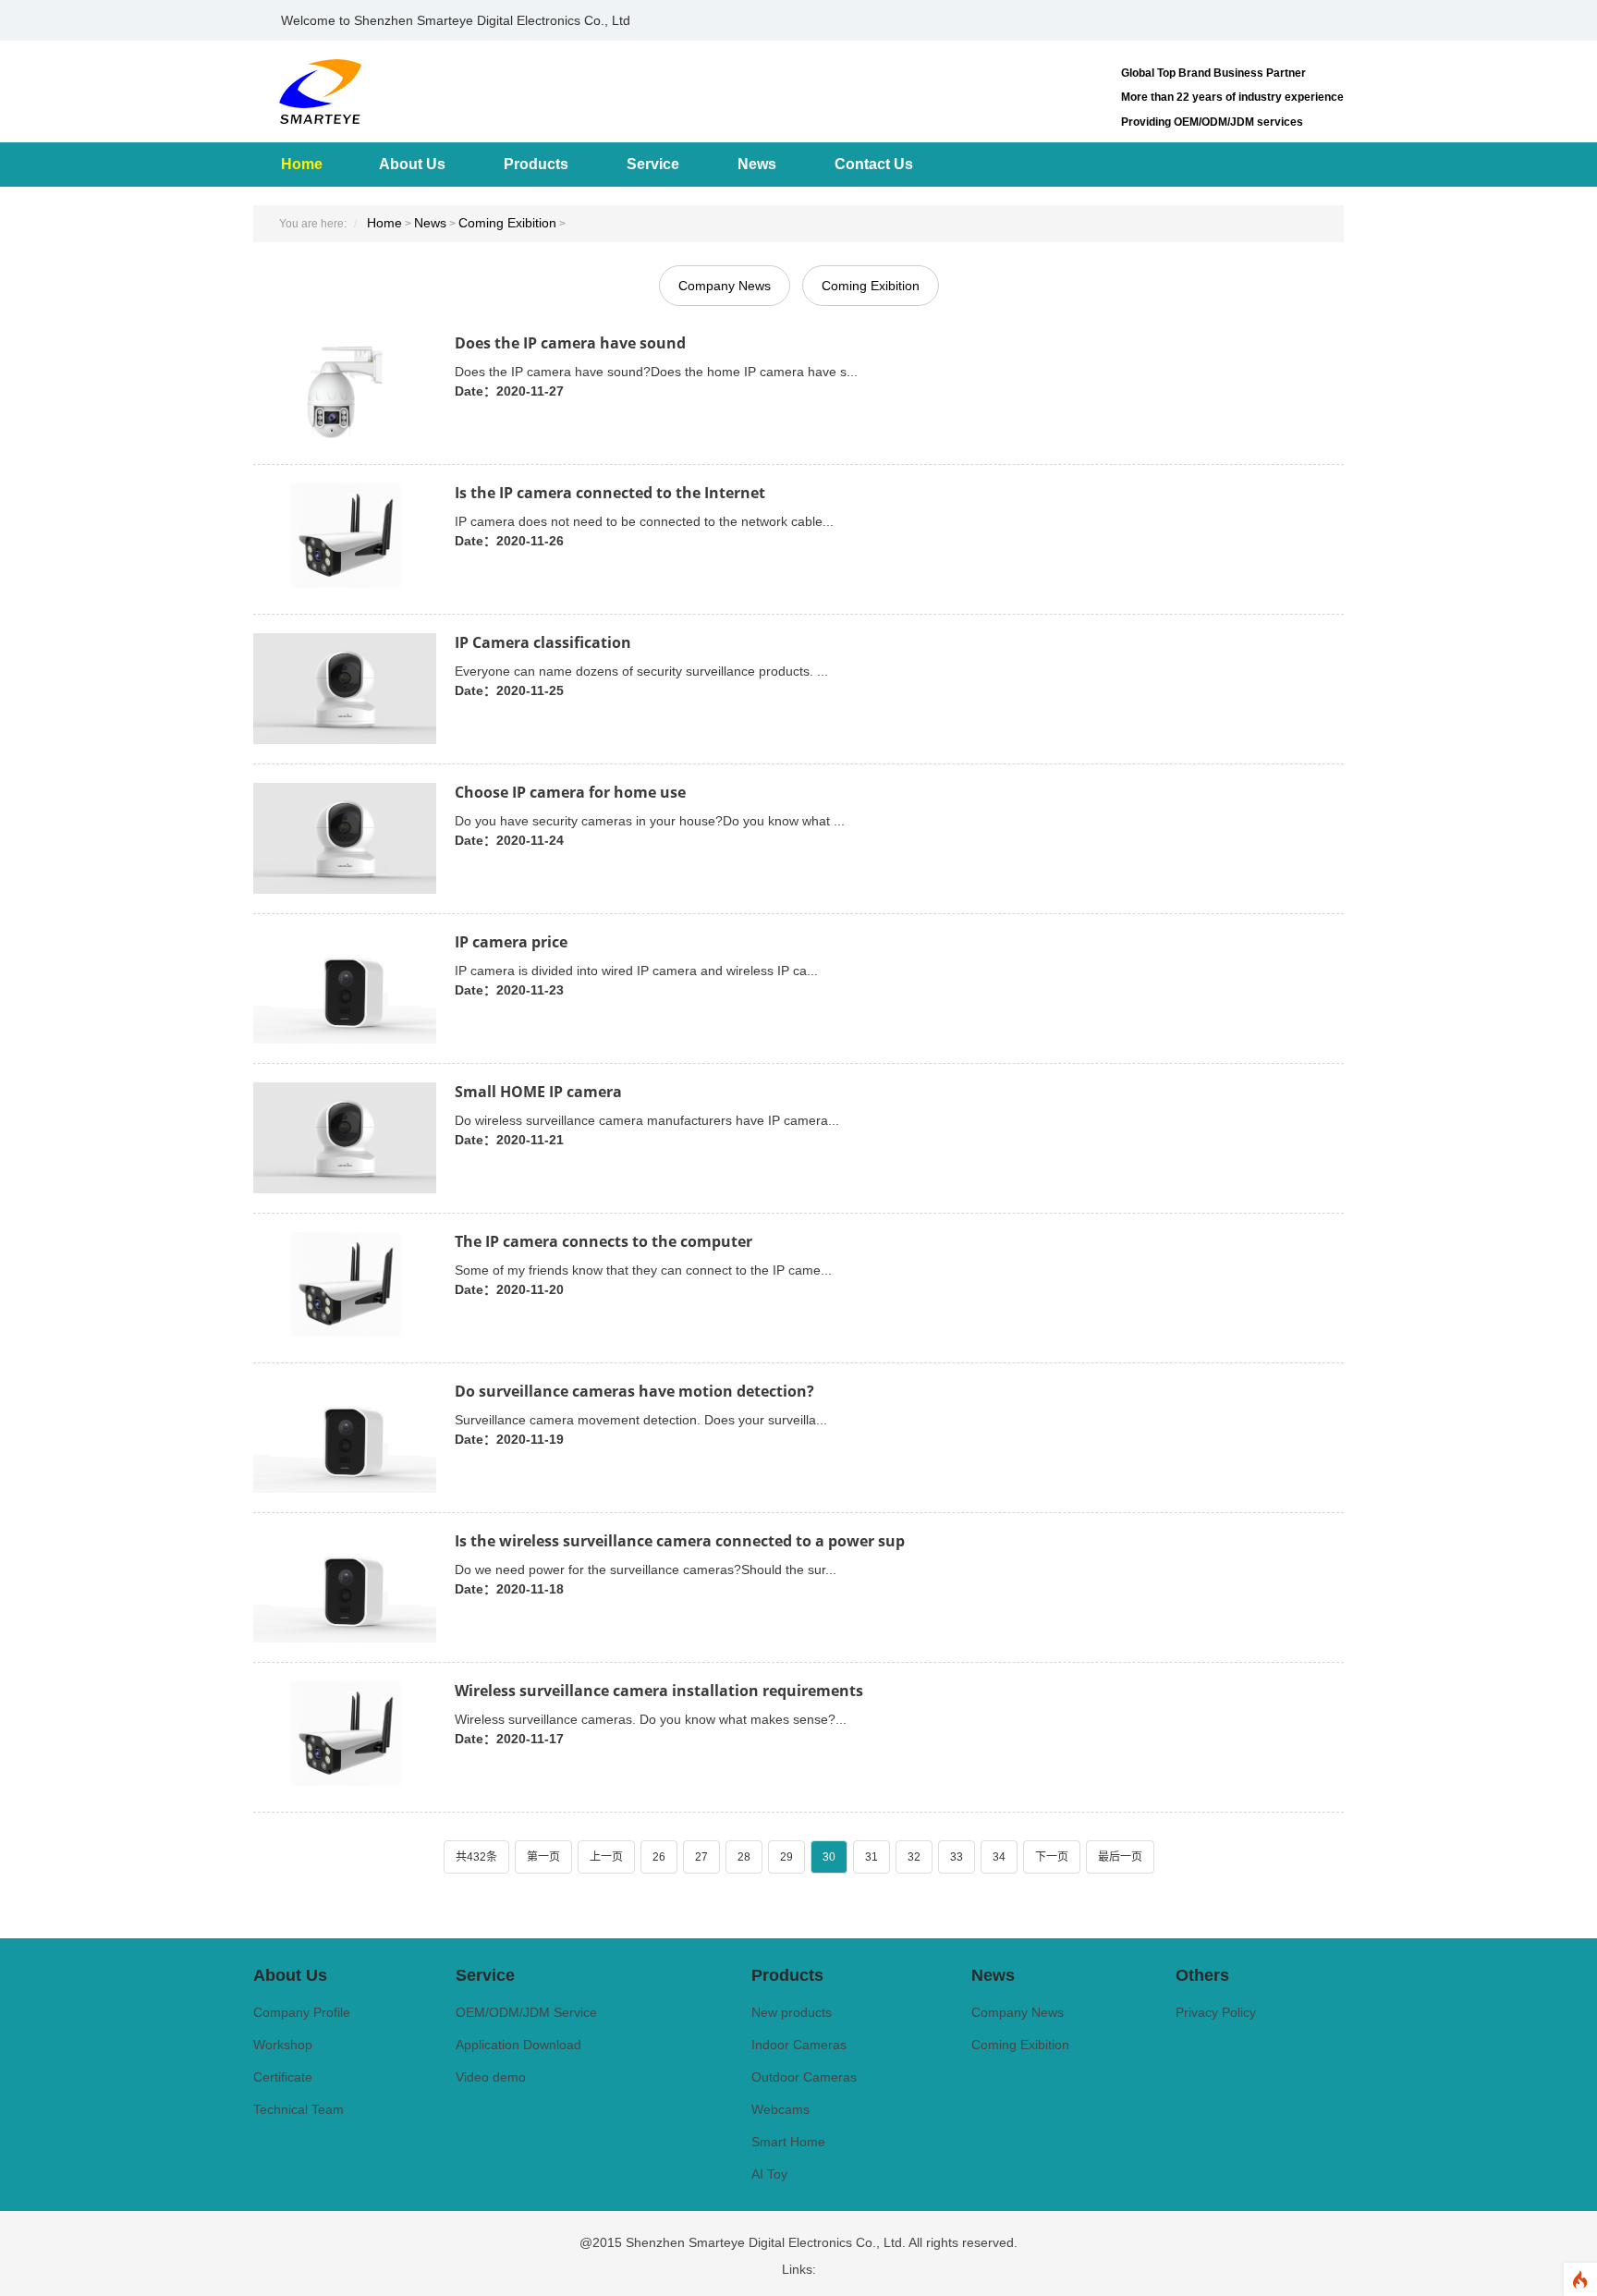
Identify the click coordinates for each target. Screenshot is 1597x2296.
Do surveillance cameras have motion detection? (634, 1391)
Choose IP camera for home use (570, 792)
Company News (725, 286)
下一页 (1052, 1857)
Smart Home (788, 2142)
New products (792, 2012)
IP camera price (511, 942)
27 (701, 1857)
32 (914, 1857)
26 (659, 1857)
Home (302, 164)
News (757, 164)
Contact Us (874, 164)
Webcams (780, 2109)
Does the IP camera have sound (570, 343)
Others (1202, 1975)
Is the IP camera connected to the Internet (610, 493)
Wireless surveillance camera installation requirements (659, 1691)
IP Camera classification (543, 642)
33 (957, 1857)
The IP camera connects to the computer (603, 1241)
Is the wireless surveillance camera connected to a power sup (680, 1541)
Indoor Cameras (799, 2045)
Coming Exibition (507, 223)
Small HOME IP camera (538, 1092)
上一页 (606, 1857)
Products (536, 164)
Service (653, 164)
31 (872, 1857)
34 (999, 1857)
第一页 (543, 1857)
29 (786, 1857)
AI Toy (769, 2174)
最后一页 (1120, 1857)
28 (744, 1857)
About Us (412, 164)
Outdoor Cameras (804, 2077)
